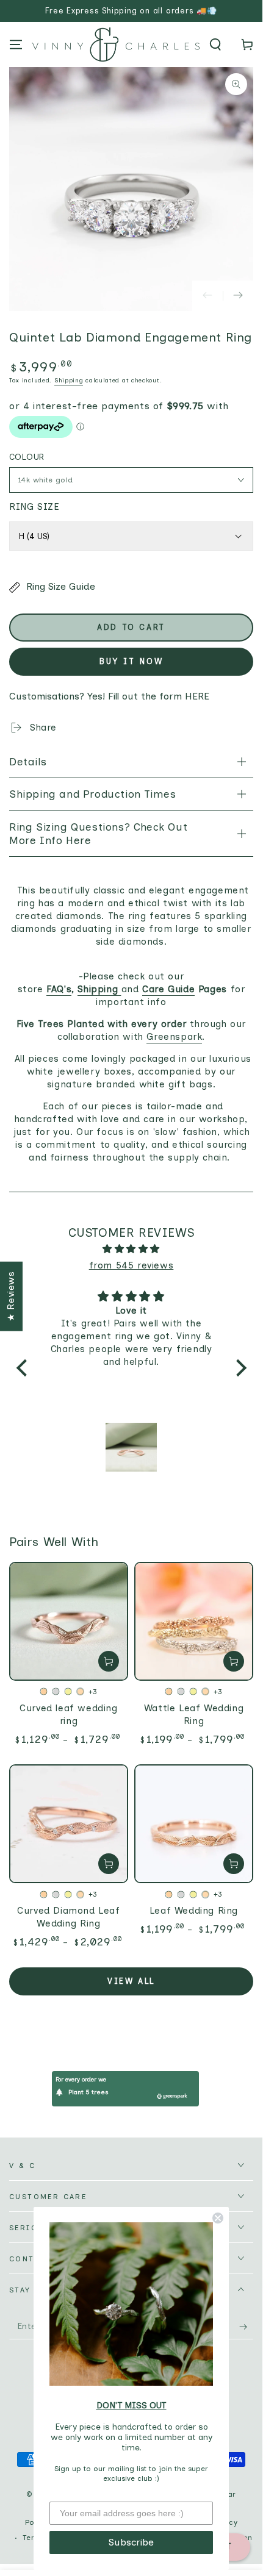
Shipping (69, 380)
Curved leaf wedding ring (68, 1715)
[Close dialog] (218, 2218)
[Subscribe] (246, 2327)
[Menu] (16, 45)
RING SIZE (34, 507)
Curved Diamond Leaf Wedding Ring (68, 1917)
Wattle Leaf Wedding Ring (194, 1715)
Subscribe (131, 2542)
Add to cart (131, 627)
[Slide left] (207, 296)
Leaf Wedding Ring (194, 1911)
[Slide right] (238, 296)
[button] (215, 45)
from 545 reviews (131, 1265)
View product (109, 1661)
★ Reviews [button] (11, 1296)
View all (131, 1981)
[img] (131, 1249)
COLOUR (27, 457)
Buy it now (131, 661)
